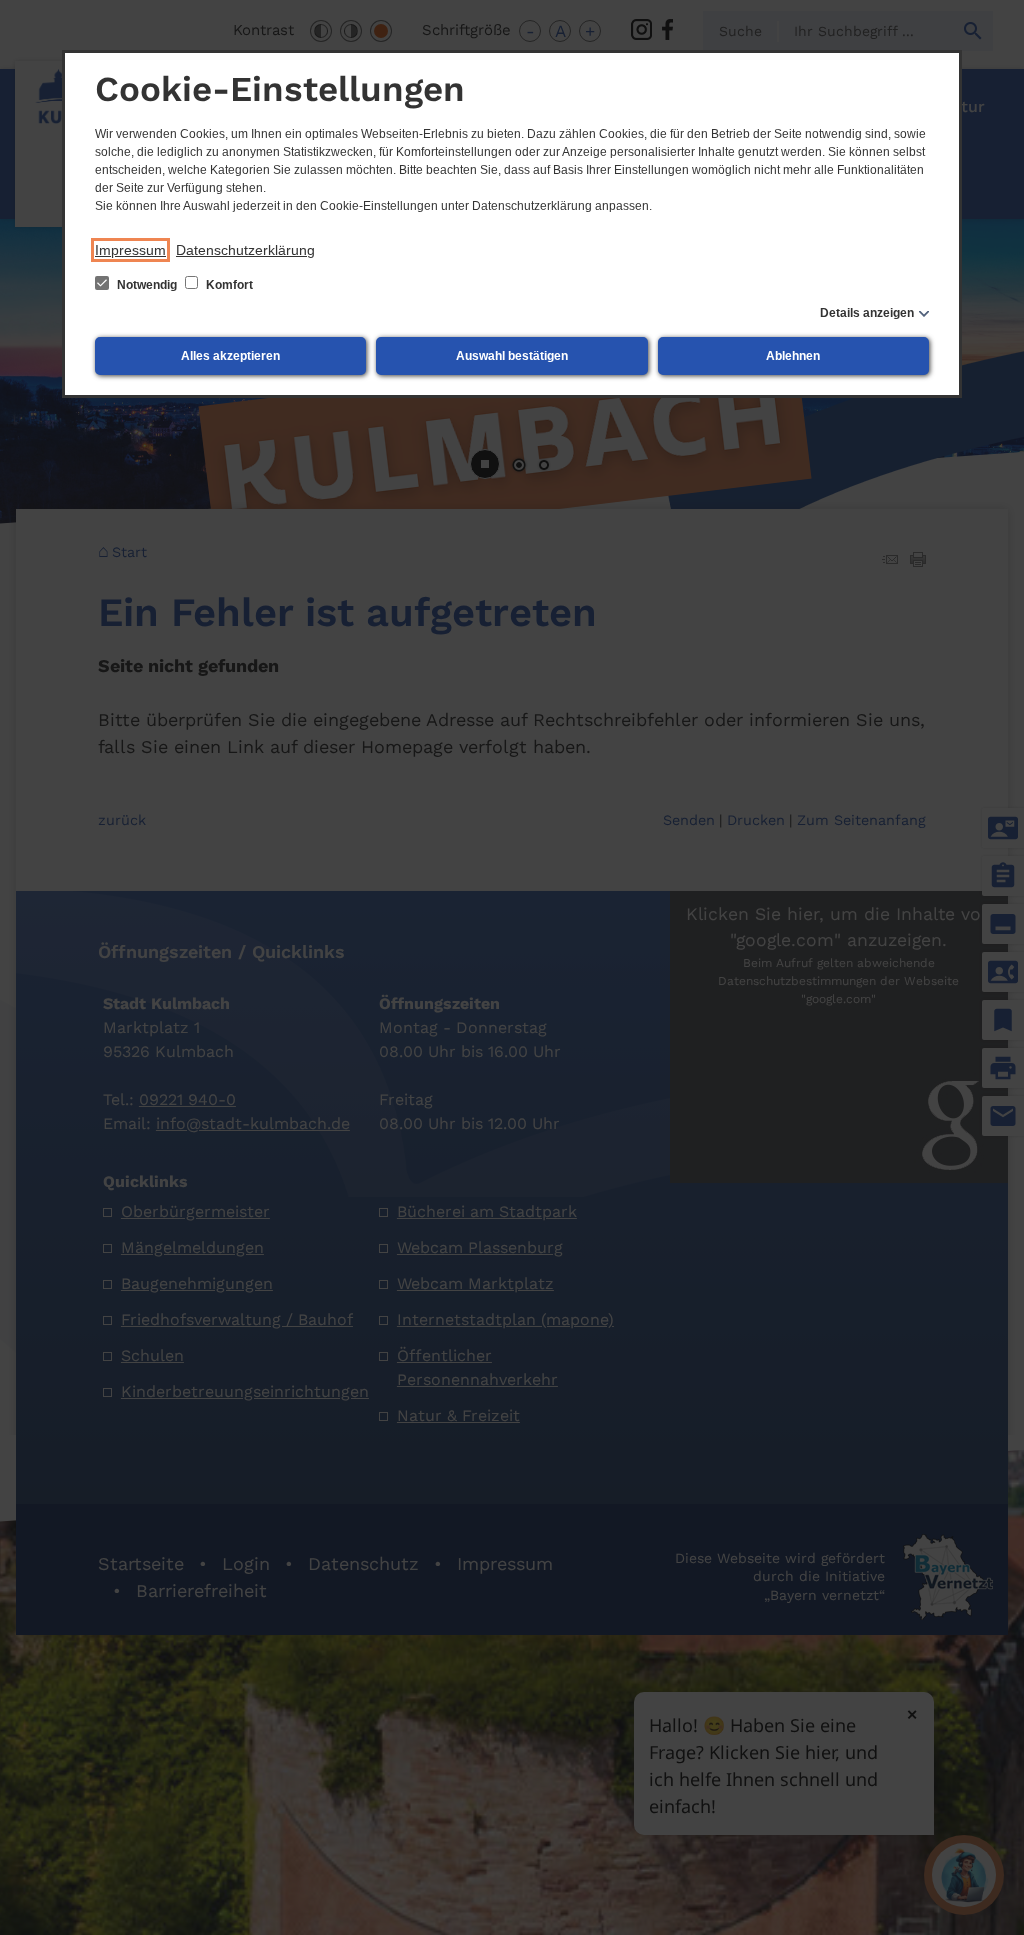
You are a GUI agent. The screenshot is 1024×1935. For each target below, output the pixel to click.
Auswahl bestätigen (512, 356)
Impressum (130, 250)
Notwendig (147, 285)
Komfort (228, 285)
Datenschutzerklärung (245, 250)
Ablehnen (793, 356)
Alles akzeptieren (230, 356)
